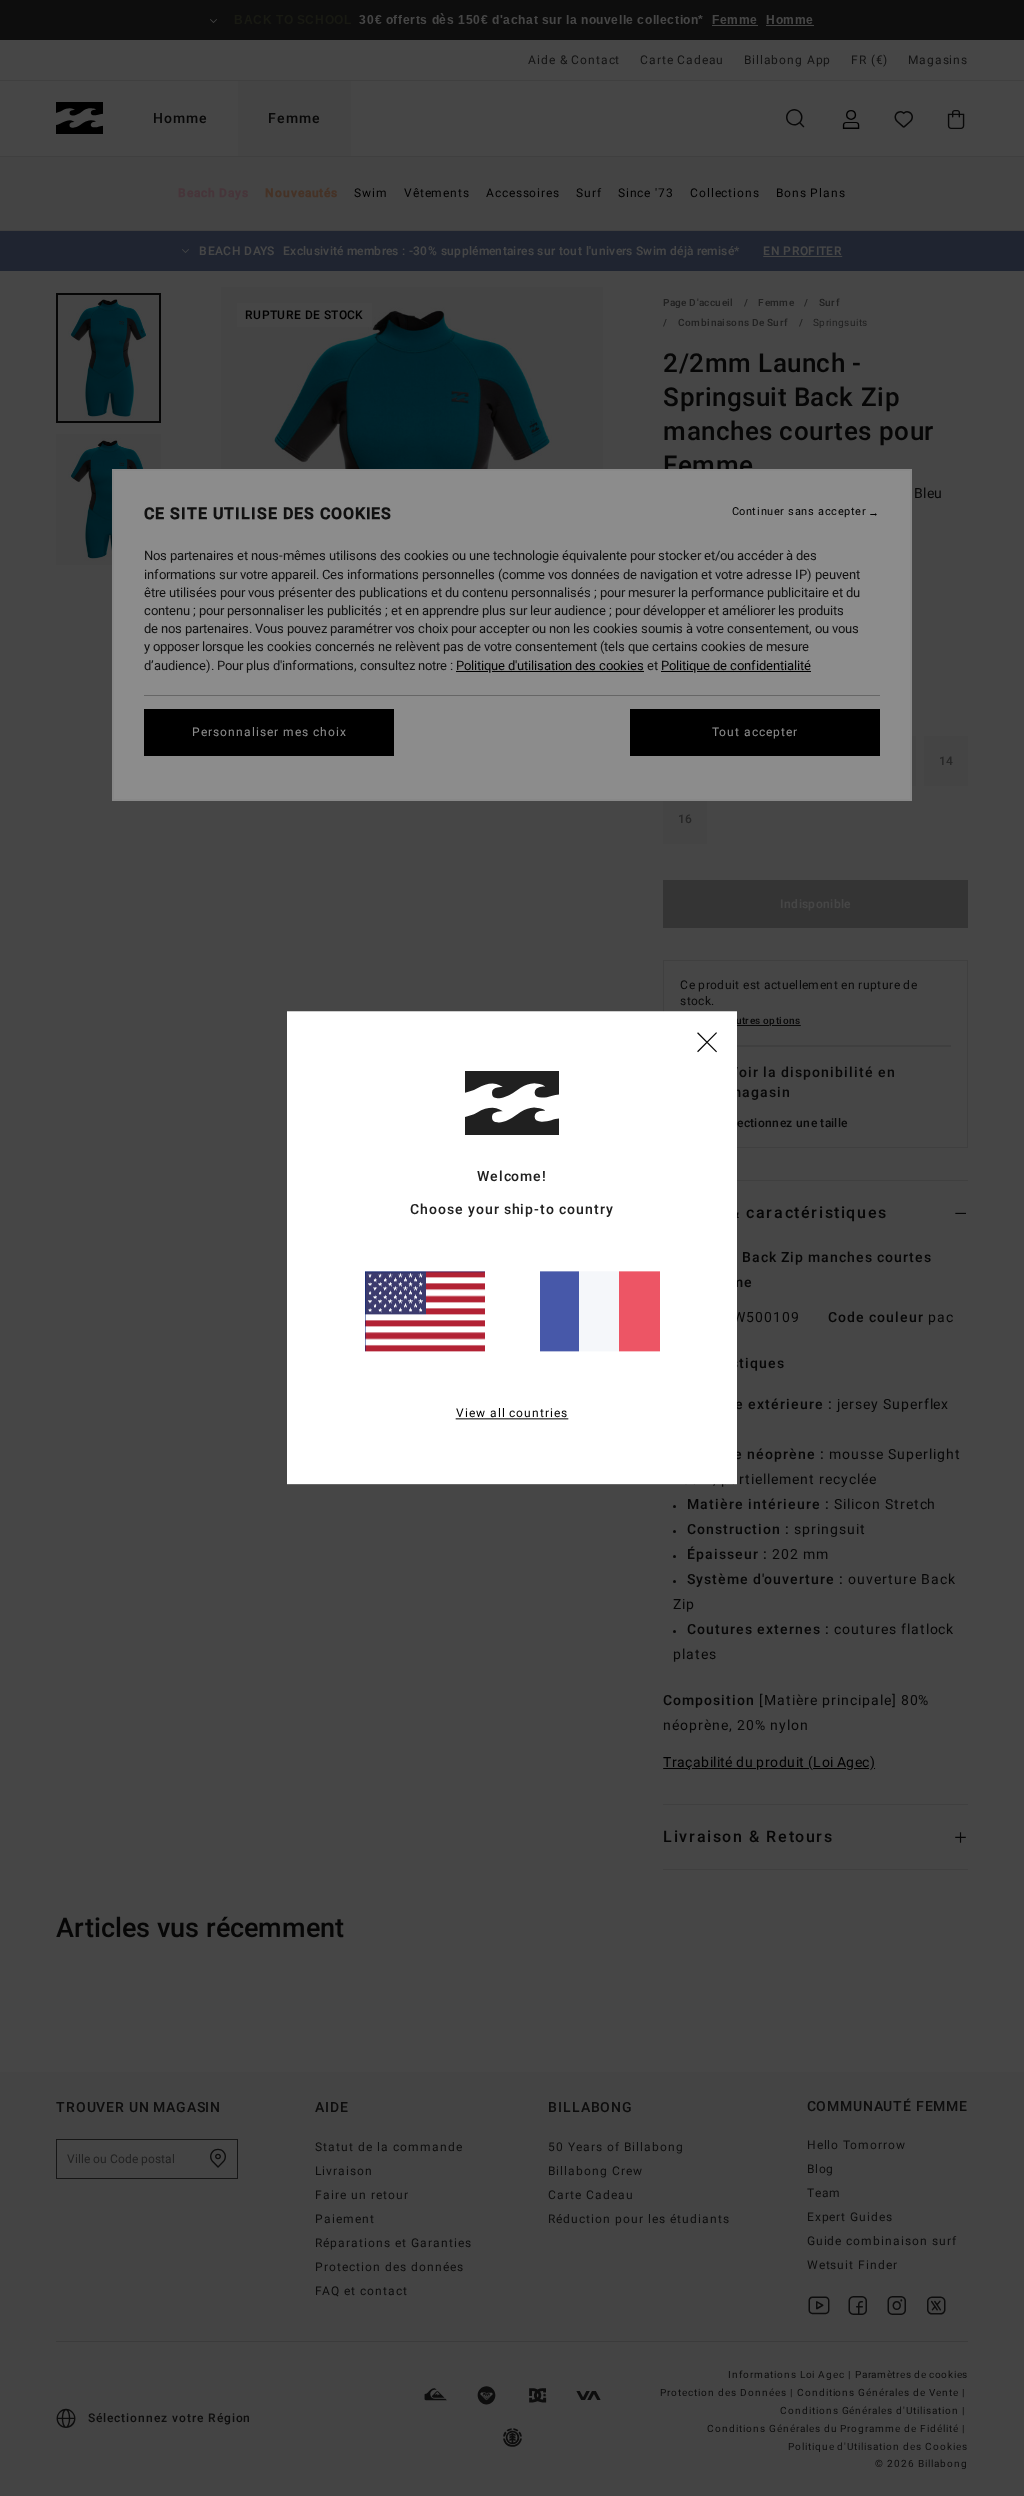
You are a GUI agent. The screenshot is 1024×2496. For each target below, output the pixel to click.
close (707, 1041)
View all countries (512, 1414)
